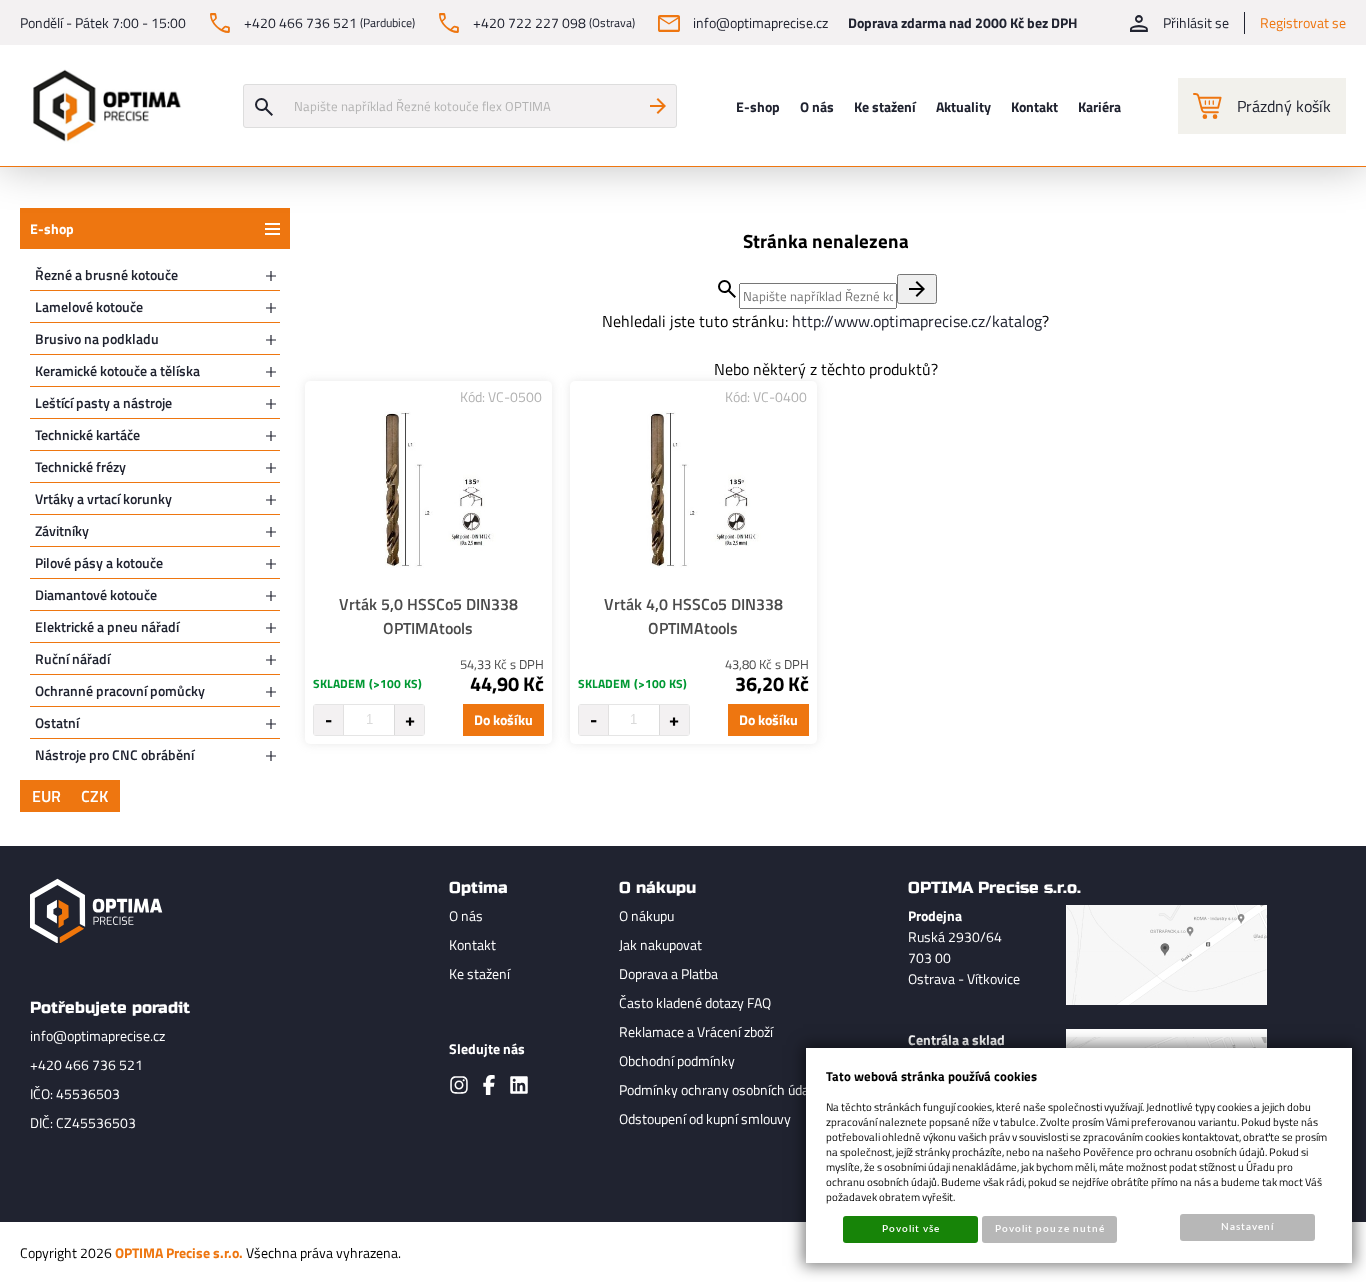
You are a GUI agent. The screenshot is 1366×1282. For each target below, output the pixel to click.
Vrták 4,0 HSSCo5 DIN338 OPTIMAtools (693, 616)
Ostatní (57, 722)
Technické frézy (80, 466)
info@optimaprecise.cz (97, 1035)
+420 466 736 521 (86, 1064)
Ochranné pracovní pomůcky (120, 690)
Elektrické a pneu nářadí (107, 626)
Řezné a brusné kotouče (106, 274)
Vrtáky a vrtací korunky (103, 498)
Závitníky (62, 530)
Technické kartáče (87, 434)
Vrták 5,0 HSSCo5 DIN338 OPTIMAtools (428, 616)
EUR (46, 796)
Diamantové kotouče (96, 594)
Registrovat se (1303, 22)
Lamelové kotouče (89, 306)
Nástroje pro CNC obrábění (114, 754)
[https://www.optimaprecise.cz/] (102, 105)
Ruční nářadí (72, 658)
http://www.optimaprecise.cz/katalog (917, 321)
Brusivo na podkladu (97, 338)
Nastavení (1247, 1227)
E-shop (52, 228)
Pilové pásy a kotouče (99, 562)
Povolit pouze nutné (1050, 1229)
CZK (94, 796)
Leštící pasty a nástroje (103, 402)
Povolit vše (911, 1229)
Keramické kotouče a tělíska (117, 370)
